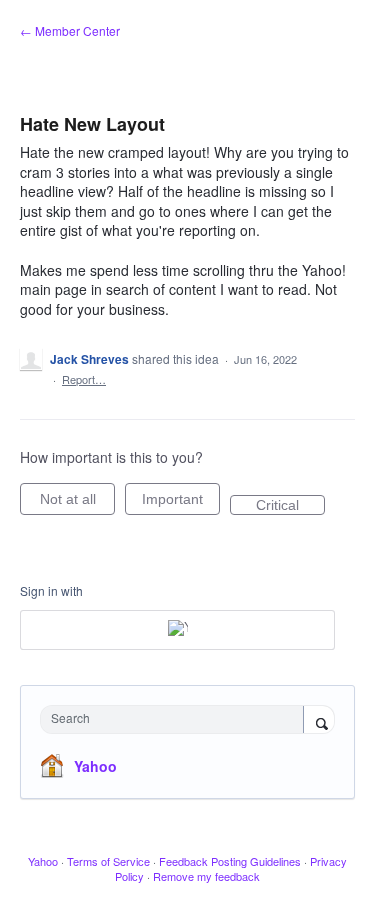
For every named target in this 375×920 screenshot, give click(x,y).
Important (181, 503)
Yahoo (95, 766)
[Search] (319, 721)
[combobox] (176, 719)
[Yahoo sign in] (177, 630)
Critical (290, 506)
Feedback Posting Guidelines (230, 861)
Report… (84, 379)
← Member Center (70, 30)
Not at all (77, 503)
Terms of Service (108, 861)
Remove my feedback (206, 876)
